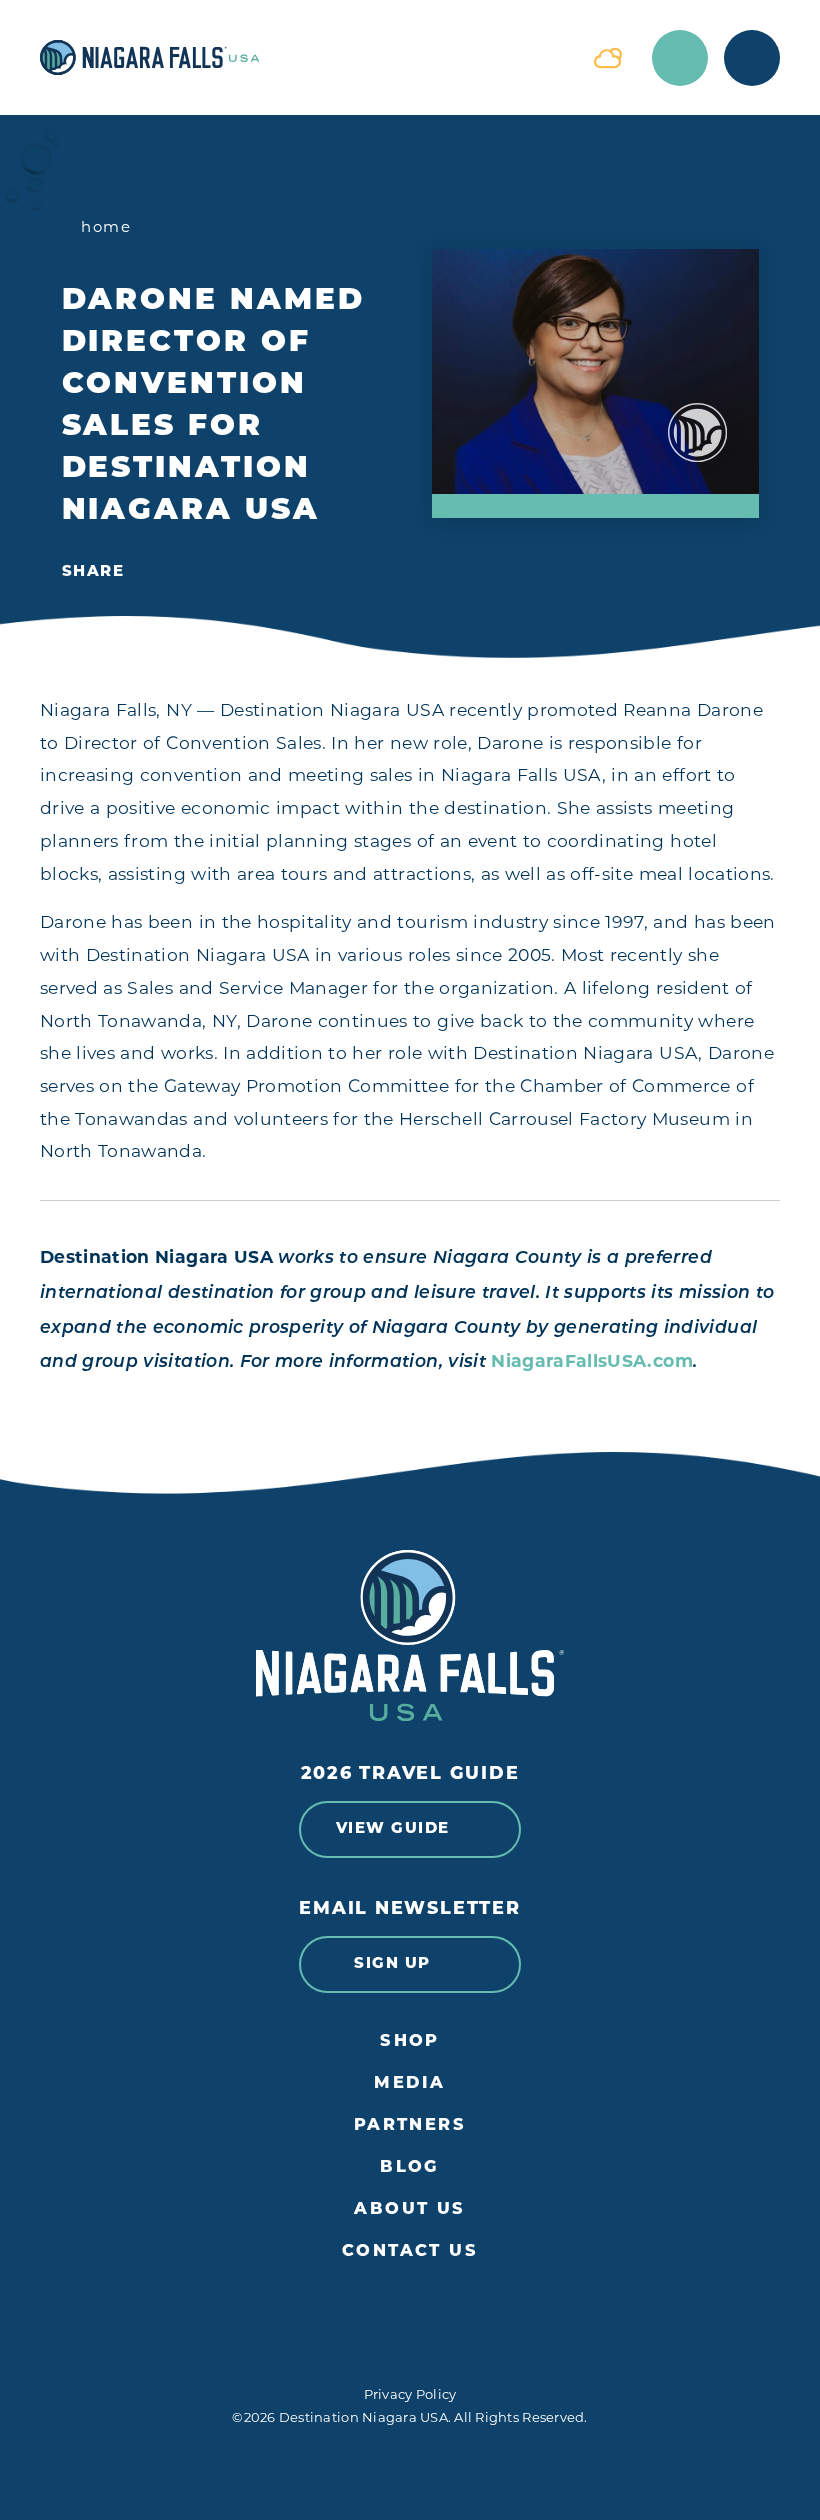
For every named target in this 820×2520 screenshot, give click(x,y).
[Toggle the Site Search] (680, 58)
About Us (410, 2210)
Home (106, 226)
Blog (410, 2168)
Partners (410, 2126)
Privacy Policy (410, 2394)
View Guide (393, 1829)
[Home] (302, 57)
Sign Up (392, 1964)
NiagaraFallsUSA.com (592, 1360)
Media (409, 2084)
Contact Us (410, 2252)
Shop (410, 2042)
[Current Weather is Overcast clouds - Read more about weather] (608, 58)
